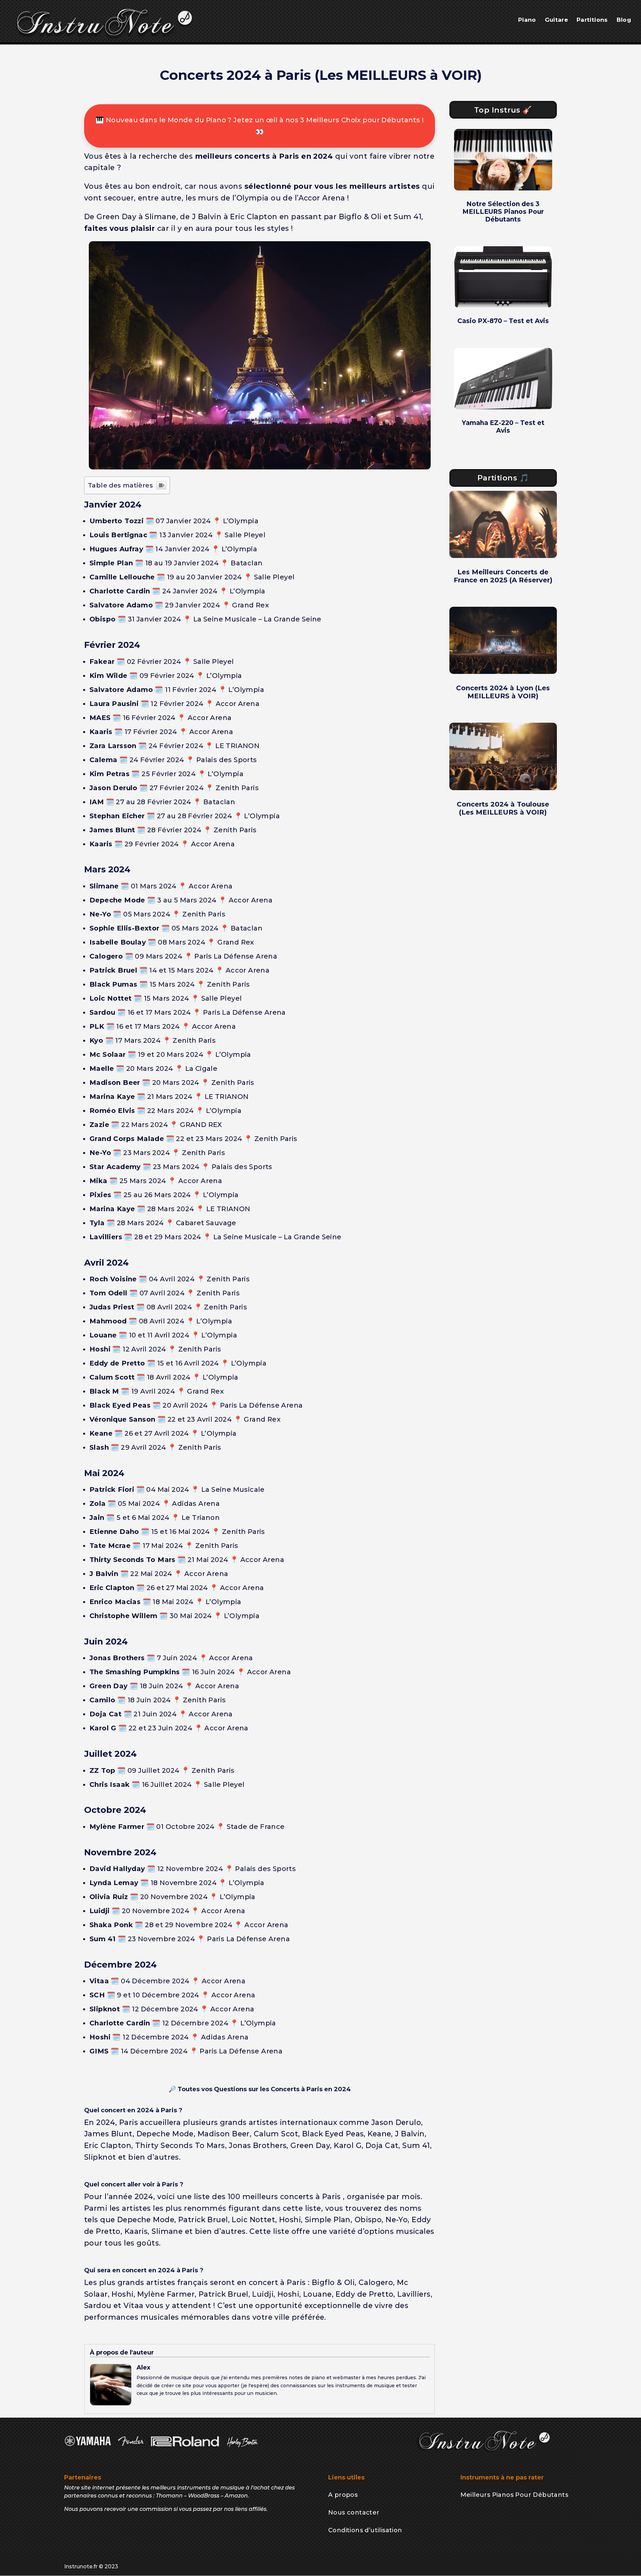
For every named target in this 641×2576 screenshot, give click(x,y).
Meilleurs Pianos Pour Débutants (514, 2495)
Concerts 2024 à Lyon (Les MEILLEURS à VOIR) (503, 692)
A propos (343, 2495)
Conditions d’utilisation (365, 2530)
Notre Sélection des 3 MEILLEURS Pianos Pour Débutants (503, 212)
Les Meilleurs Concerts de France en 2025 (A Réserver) (503, 576)
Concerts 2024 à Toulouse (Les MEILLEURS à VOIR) (503, 808)
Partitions (592, 20)
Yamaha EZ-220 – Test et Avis (503, 427)
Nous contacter (354, 2513)
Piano (527, 20)
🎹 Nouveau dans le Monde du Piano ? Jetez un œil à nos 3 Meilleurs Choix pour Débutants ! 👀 (260, 126)
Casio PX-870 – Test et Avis (503, 321)
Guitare (556, 20)
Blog (624, 20)
